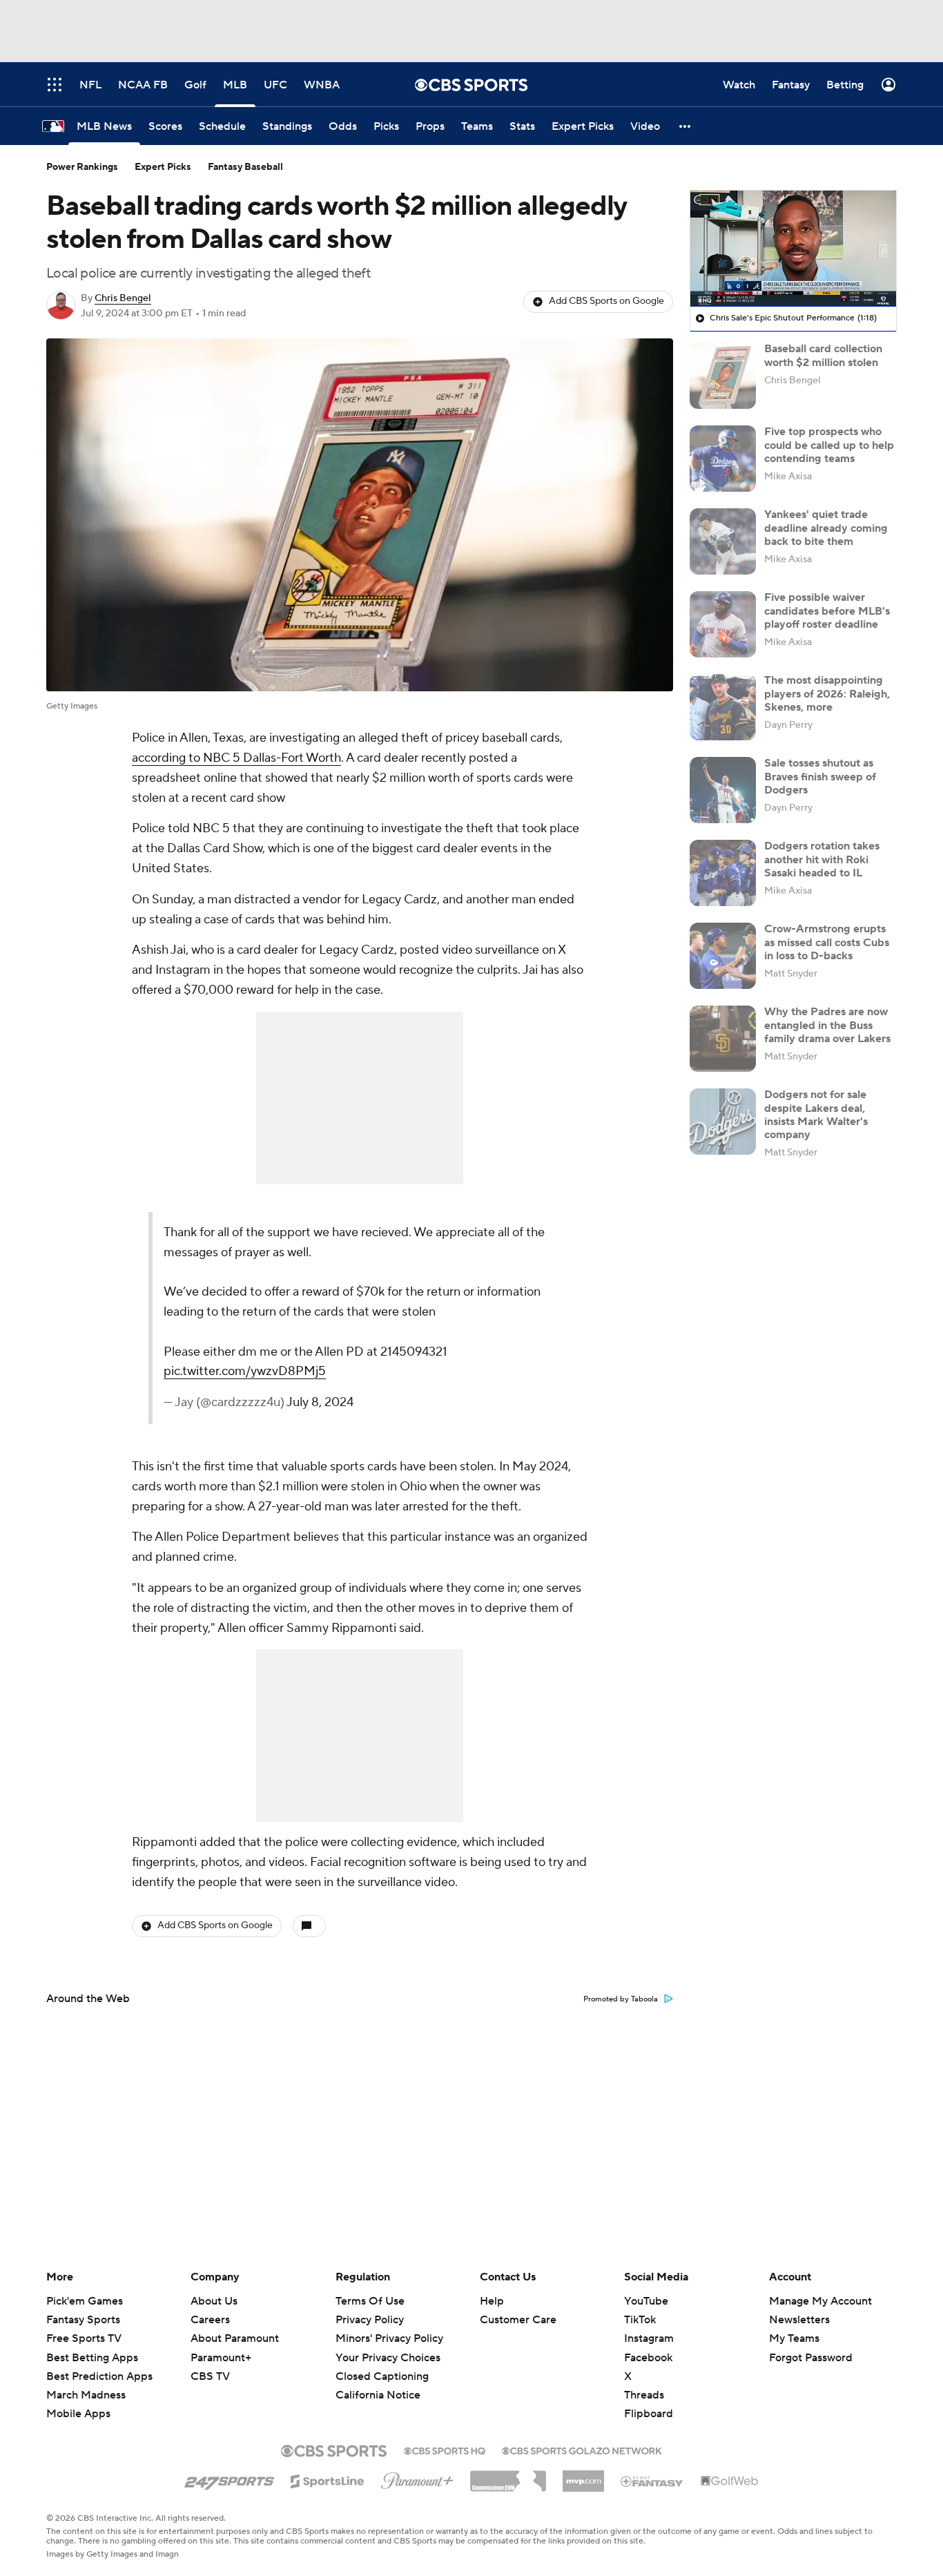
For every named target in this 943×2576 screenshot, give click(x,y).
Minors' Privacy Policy (389, 2338)
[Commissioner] (508, 2476)
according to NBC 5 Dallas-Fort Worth (236, 758)
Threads (644, 2395)
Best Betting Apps (92, 2358)
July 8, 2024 (320, 1402)
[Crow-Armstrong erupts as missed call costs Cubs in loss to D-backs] (723, 956)
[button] (686, 126)
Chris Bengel (123, 298)
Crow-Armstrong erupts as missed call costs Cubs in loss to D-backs (827, 942)
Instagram (649, 2338)
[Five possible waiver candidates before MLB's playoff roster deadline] (723, 624)
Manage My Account (820, 2301)
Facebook (648, 2358)
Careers (210, 2320)
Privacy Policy (370, 2320)
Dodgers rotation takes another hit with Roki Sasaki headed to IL (822, 859)
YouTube (646, 2301)
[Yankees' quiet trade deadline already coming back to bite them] (723, 541)
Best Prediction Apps (99, 2376)
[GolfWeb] (730, 2481)
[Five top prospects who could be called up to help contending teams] (723, 459)
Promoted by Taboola (621, 1999)
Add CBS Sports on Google (606, 301)
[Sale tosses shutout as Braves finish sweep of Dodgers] (723, 790)
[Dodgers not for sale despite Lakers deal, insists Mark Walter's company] (723, 1122)
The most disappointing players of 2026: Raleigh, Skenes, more (827, 693)
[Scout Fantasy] (652, 2481)
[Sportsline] (328, 2479)
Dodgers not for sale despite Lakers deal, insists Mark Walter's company (816, 1115)
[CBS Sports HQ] (445, 2450)
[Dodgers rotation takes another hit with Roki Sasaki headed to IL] (723, 873)
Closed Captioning (382, 2363)
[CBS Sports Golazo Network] (582, 2450)
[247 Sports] (229, 2479)
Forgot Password (811, 2358)
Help (492, 2301)
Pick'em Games (85, 2301)
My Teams (794, 2338)
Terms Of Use (370, 2301)
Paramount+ (221, 2358)
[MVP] (583, 2476)
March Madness (86, 2395)
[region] (793, 249)
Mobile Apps (78, 2414)
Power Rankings (82, 167)
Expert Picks (163, 167)
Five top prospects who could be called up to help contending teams (829, 445)
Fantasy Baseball (245, 167)
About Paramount (235, 2338)
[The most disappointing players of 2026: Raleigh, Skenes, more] (723, 707)
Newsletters (799, 2320)
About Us (214, 2301)
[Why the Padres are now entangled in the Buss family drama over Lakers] (723, 1039)
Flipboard (649, 2414)
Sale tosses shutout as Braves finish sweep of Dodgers (820, 776)
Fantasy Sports (83, 2320)
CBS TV (210, 2376)
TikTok (640, 2320)
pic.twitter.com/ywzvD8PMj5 (245, 1371)
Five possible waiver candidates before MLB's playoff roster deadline (827, 611)
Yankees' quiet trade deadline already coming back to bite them (826, 528)
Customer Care (518, 2320)
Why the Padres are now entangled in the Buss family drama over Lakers (827, 1025)
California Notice (378, 2382)
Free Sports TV (84, 2338)
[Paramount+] (417, 2478)
